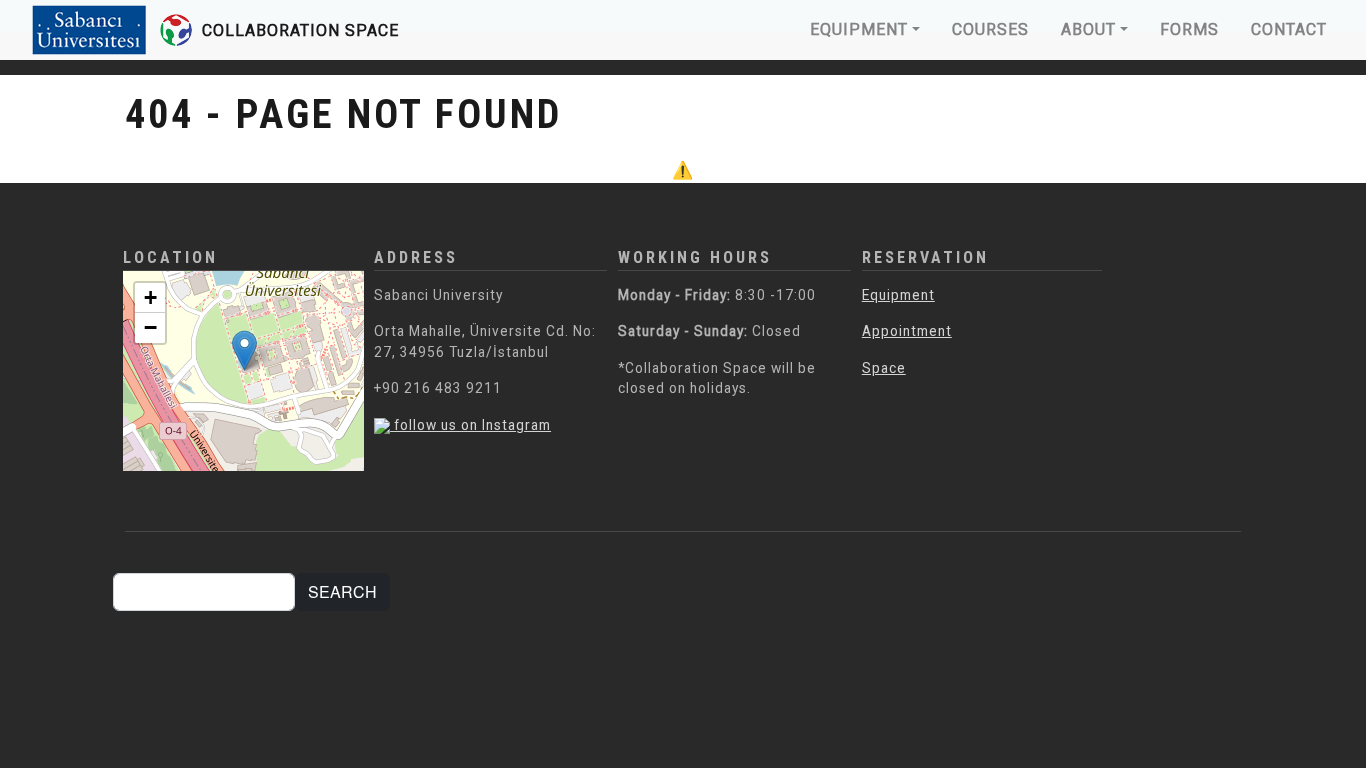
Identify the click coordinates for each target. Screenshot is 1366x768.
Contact (1289, 29)
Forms (1189, 29)
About (1088, 29)
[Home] (112, 30)
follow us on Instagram (470, 425)
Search (342, 591)
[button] (244, 350)
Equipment (859, 29)
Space (884, 368)
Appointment (907, 331)
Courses (990, 29)
